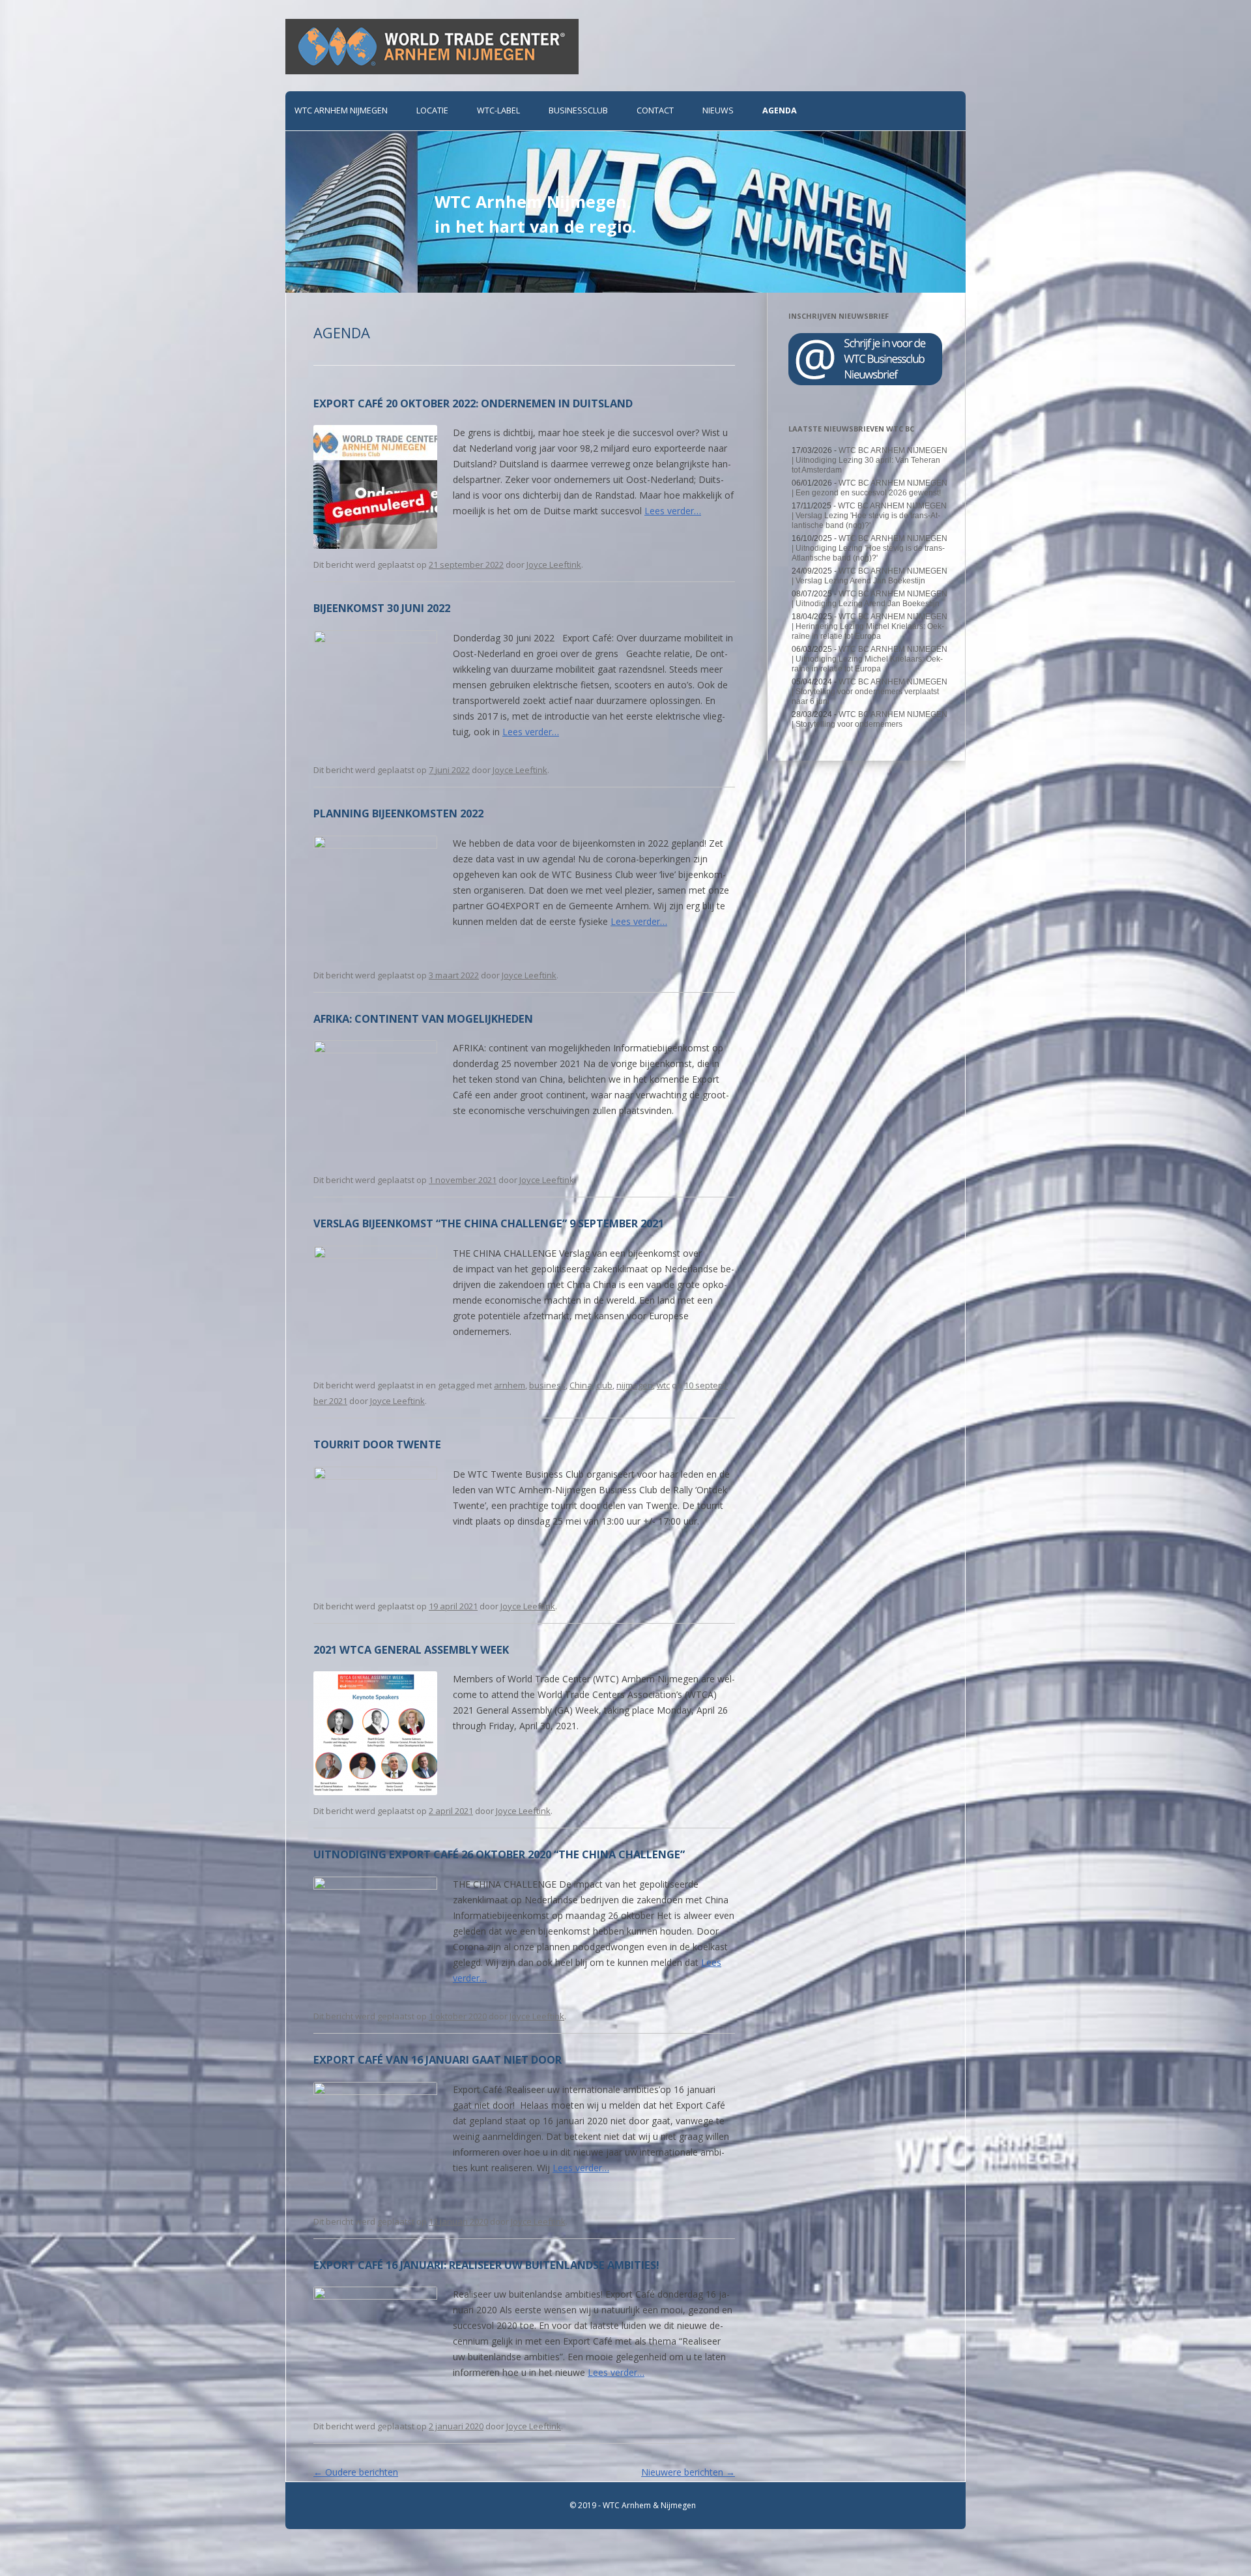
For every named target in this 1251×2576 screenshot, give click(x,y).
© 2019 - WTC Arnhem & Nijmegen (633, 2505)
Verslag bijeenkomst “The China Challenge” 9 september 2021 (489, 1223)
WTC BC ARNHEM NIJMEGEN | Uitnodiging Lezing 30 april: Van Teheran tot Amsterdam (870, 460)
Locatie (432, 110)
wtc (663, 1385)
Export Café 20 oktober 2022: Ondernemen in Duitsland (473, 403)
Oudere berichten (356, 2472)
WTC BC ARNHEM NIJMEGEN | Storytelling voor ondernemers (870, 719)
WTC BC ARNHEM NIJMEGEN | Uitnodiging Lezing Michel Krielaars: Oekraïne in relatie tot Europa (870, 659)
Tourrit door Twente (377, 1444)
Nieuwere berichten (688, 2472)
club (604, 1385)
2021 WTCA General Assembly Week (411, 1649)
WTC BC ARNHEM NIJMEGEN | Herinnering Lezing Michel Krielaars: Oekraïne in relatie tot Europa (870, 626)
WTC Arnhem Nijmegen (341, 110)
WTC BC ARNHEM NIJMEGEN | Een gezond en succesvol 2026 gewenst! (870, 488)
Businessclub (578, 110)
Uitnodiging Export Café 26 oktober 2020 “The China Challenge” (499, 1854)
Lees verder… (673, 511)
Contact (655, 110)
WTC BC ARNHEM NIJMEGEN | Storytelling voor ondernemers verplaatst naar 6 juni (870, 692)
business (547, 1385)
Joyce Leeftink (554, 564)
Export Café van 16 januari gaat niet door (438, 2059)
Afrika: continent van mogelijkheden (423, 1018)
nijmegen (635, 1385)
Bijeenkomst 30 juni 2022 (382, 608)
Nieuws (718, 110)
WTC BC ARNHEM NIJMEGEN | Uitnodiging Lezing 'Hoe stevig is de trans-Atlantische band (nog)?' (870, 548)
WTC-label (498, 110)
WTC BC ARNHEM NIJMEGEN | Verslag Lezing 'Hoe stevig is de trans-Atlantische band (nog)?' (869, 516)
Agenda (780, 110)
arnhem (510, 1385)
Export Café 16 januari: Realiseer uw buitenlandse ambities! (486, 2265)
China (581, 1385)
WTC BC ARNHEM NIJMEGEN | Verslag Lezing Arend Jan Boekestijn (870, 576)
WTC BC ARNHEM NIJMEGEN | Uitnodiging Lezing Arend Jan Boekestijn (870, 599)
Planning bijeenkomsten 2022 (398, 813)
